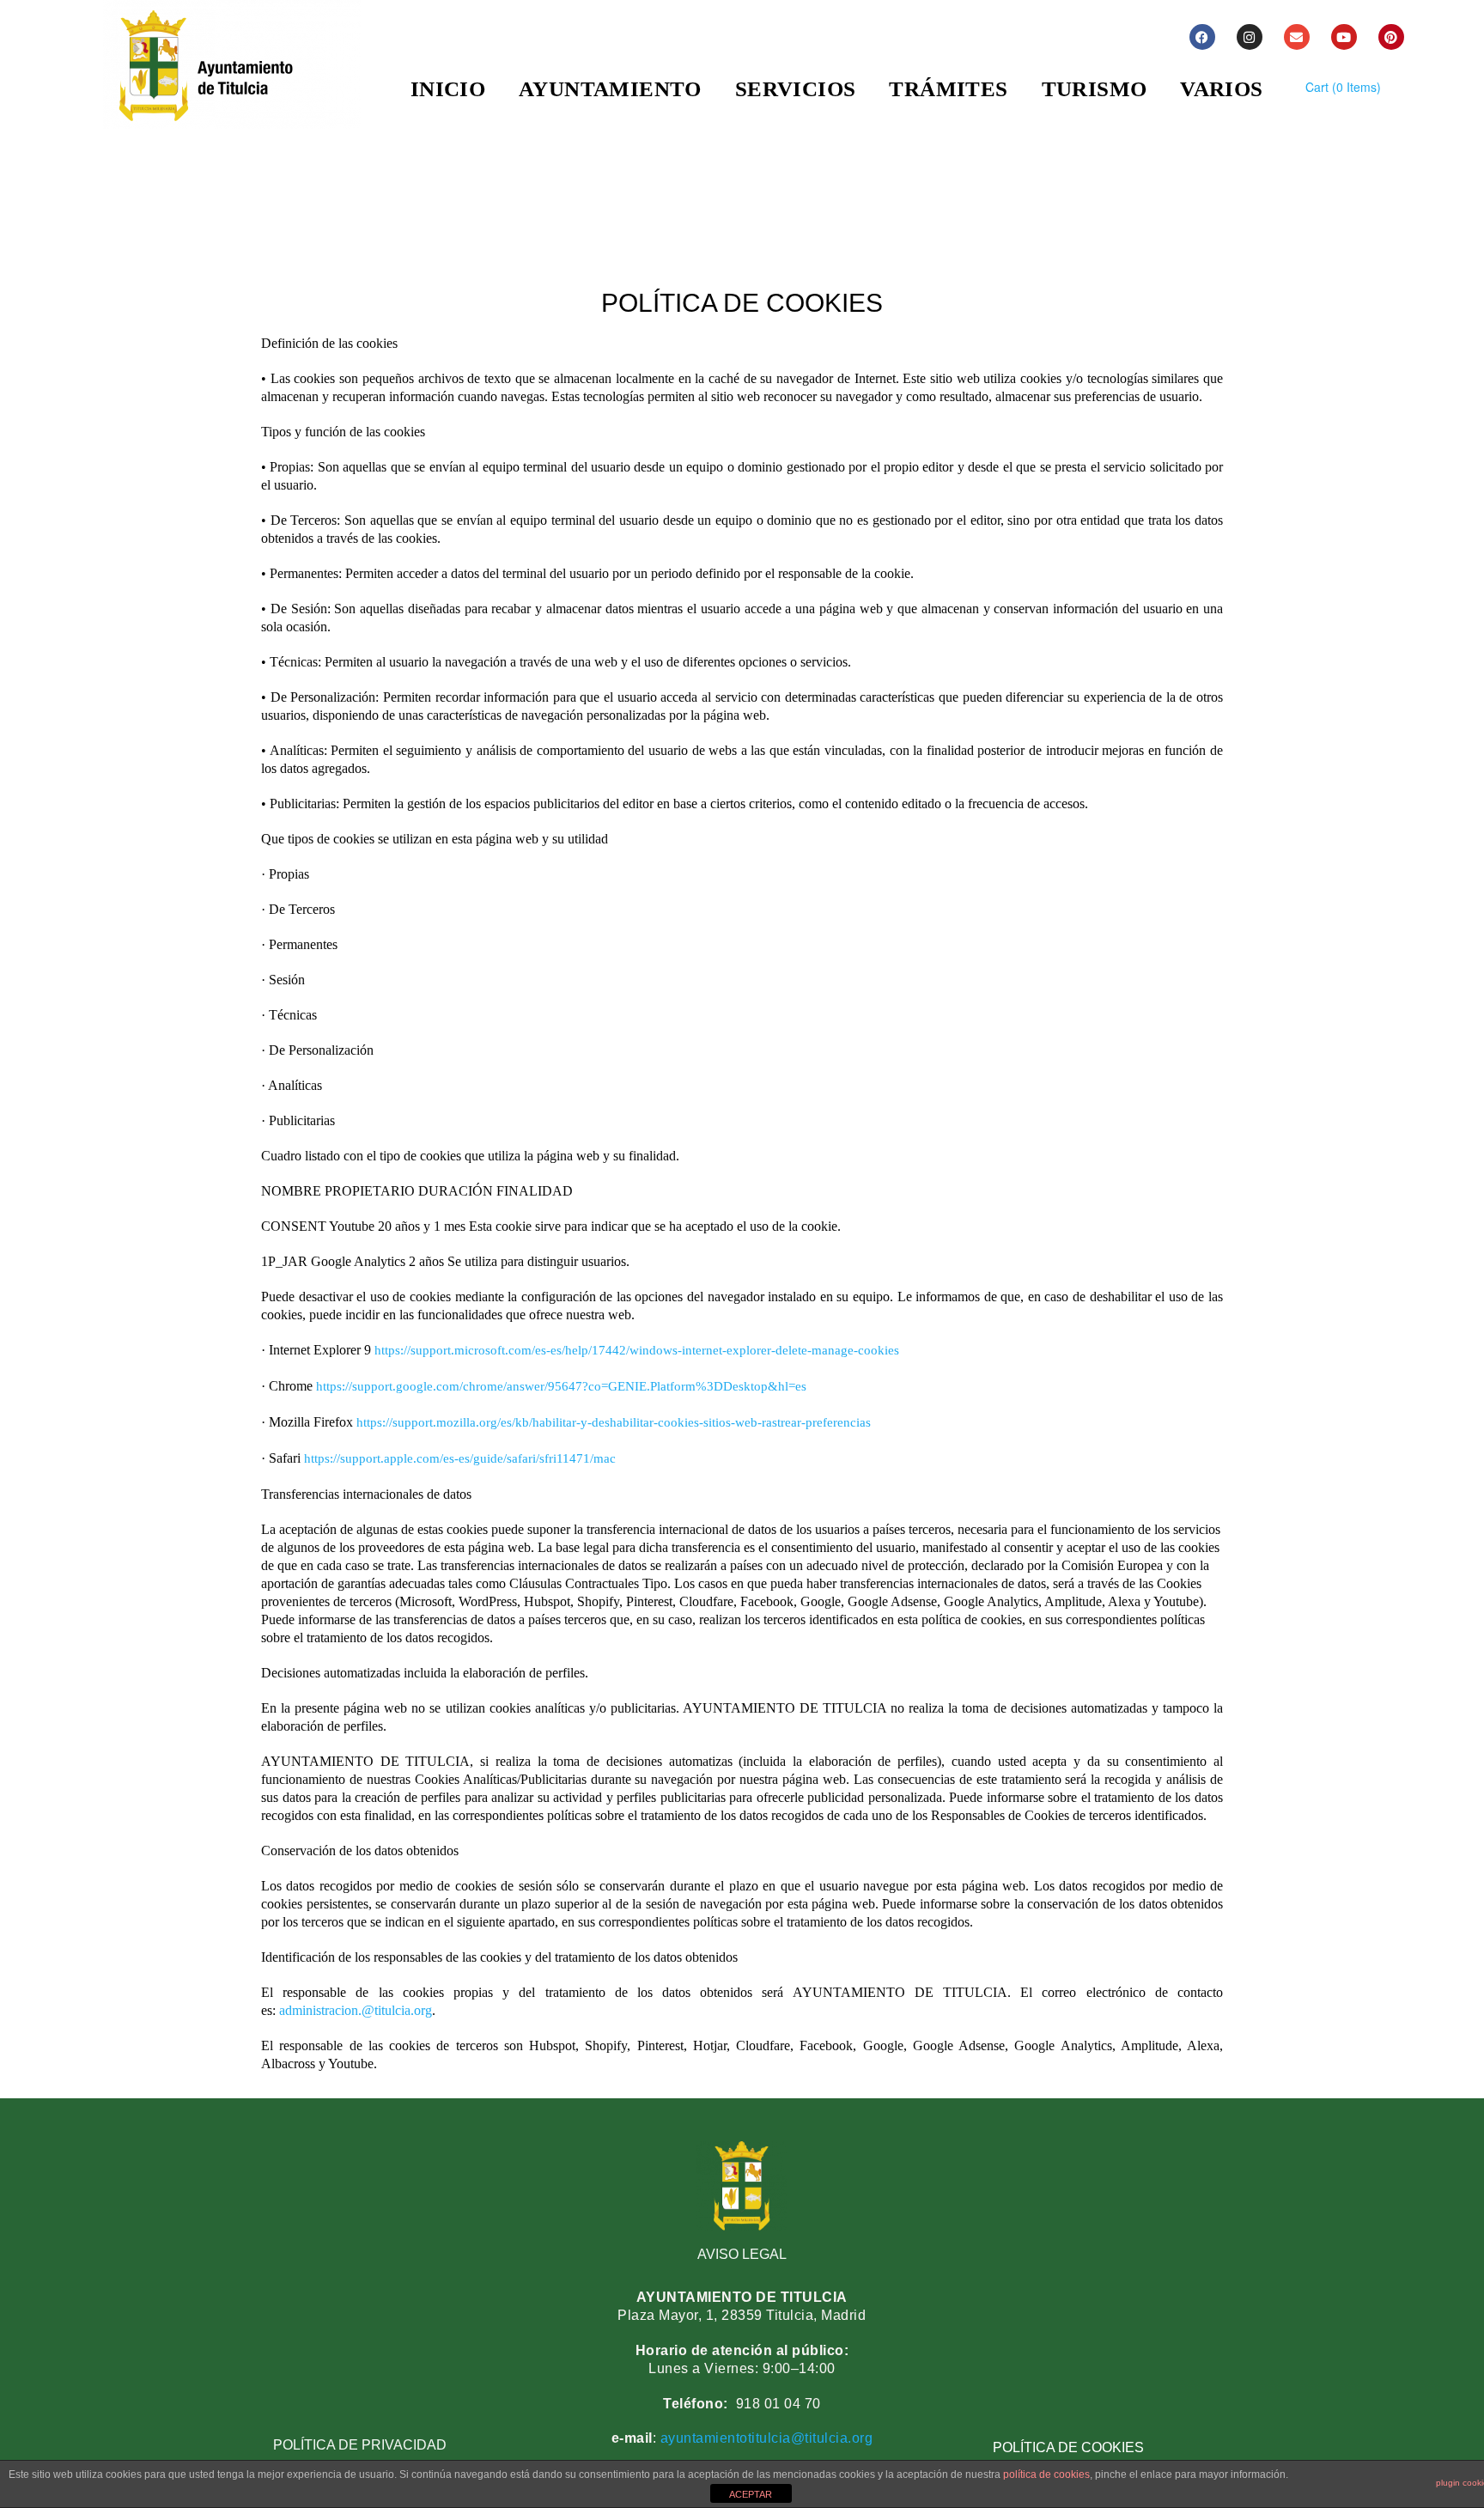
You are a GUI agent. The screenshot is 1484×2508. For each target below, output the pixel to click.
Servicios (796, 89)
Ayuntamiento (610, 89)
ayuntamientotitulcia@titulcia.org (764, 2438)
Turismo (1095, 89)
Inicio (448, 89)
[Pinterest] (1391, 37)
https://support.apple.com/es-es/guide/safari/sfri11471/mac (460, 1458)
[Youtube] (1344, 37)
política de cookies (1046, 2475)
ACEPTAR (751, 2494)
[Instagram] (1250, 37)
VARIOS (1221, 89)
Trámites (948, 89)
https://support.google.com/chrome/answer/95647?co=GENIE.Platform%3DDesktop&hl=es (563, 1386)
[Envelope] (1297, 37)
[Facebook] (1202, 37)
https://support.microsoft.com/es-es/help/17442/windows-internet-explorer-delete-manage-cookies (639, 1350)
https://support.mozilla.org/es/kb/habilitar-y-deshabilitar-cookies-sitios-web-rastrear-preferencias (614, 1422)
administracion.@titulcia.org (356, 2010)
